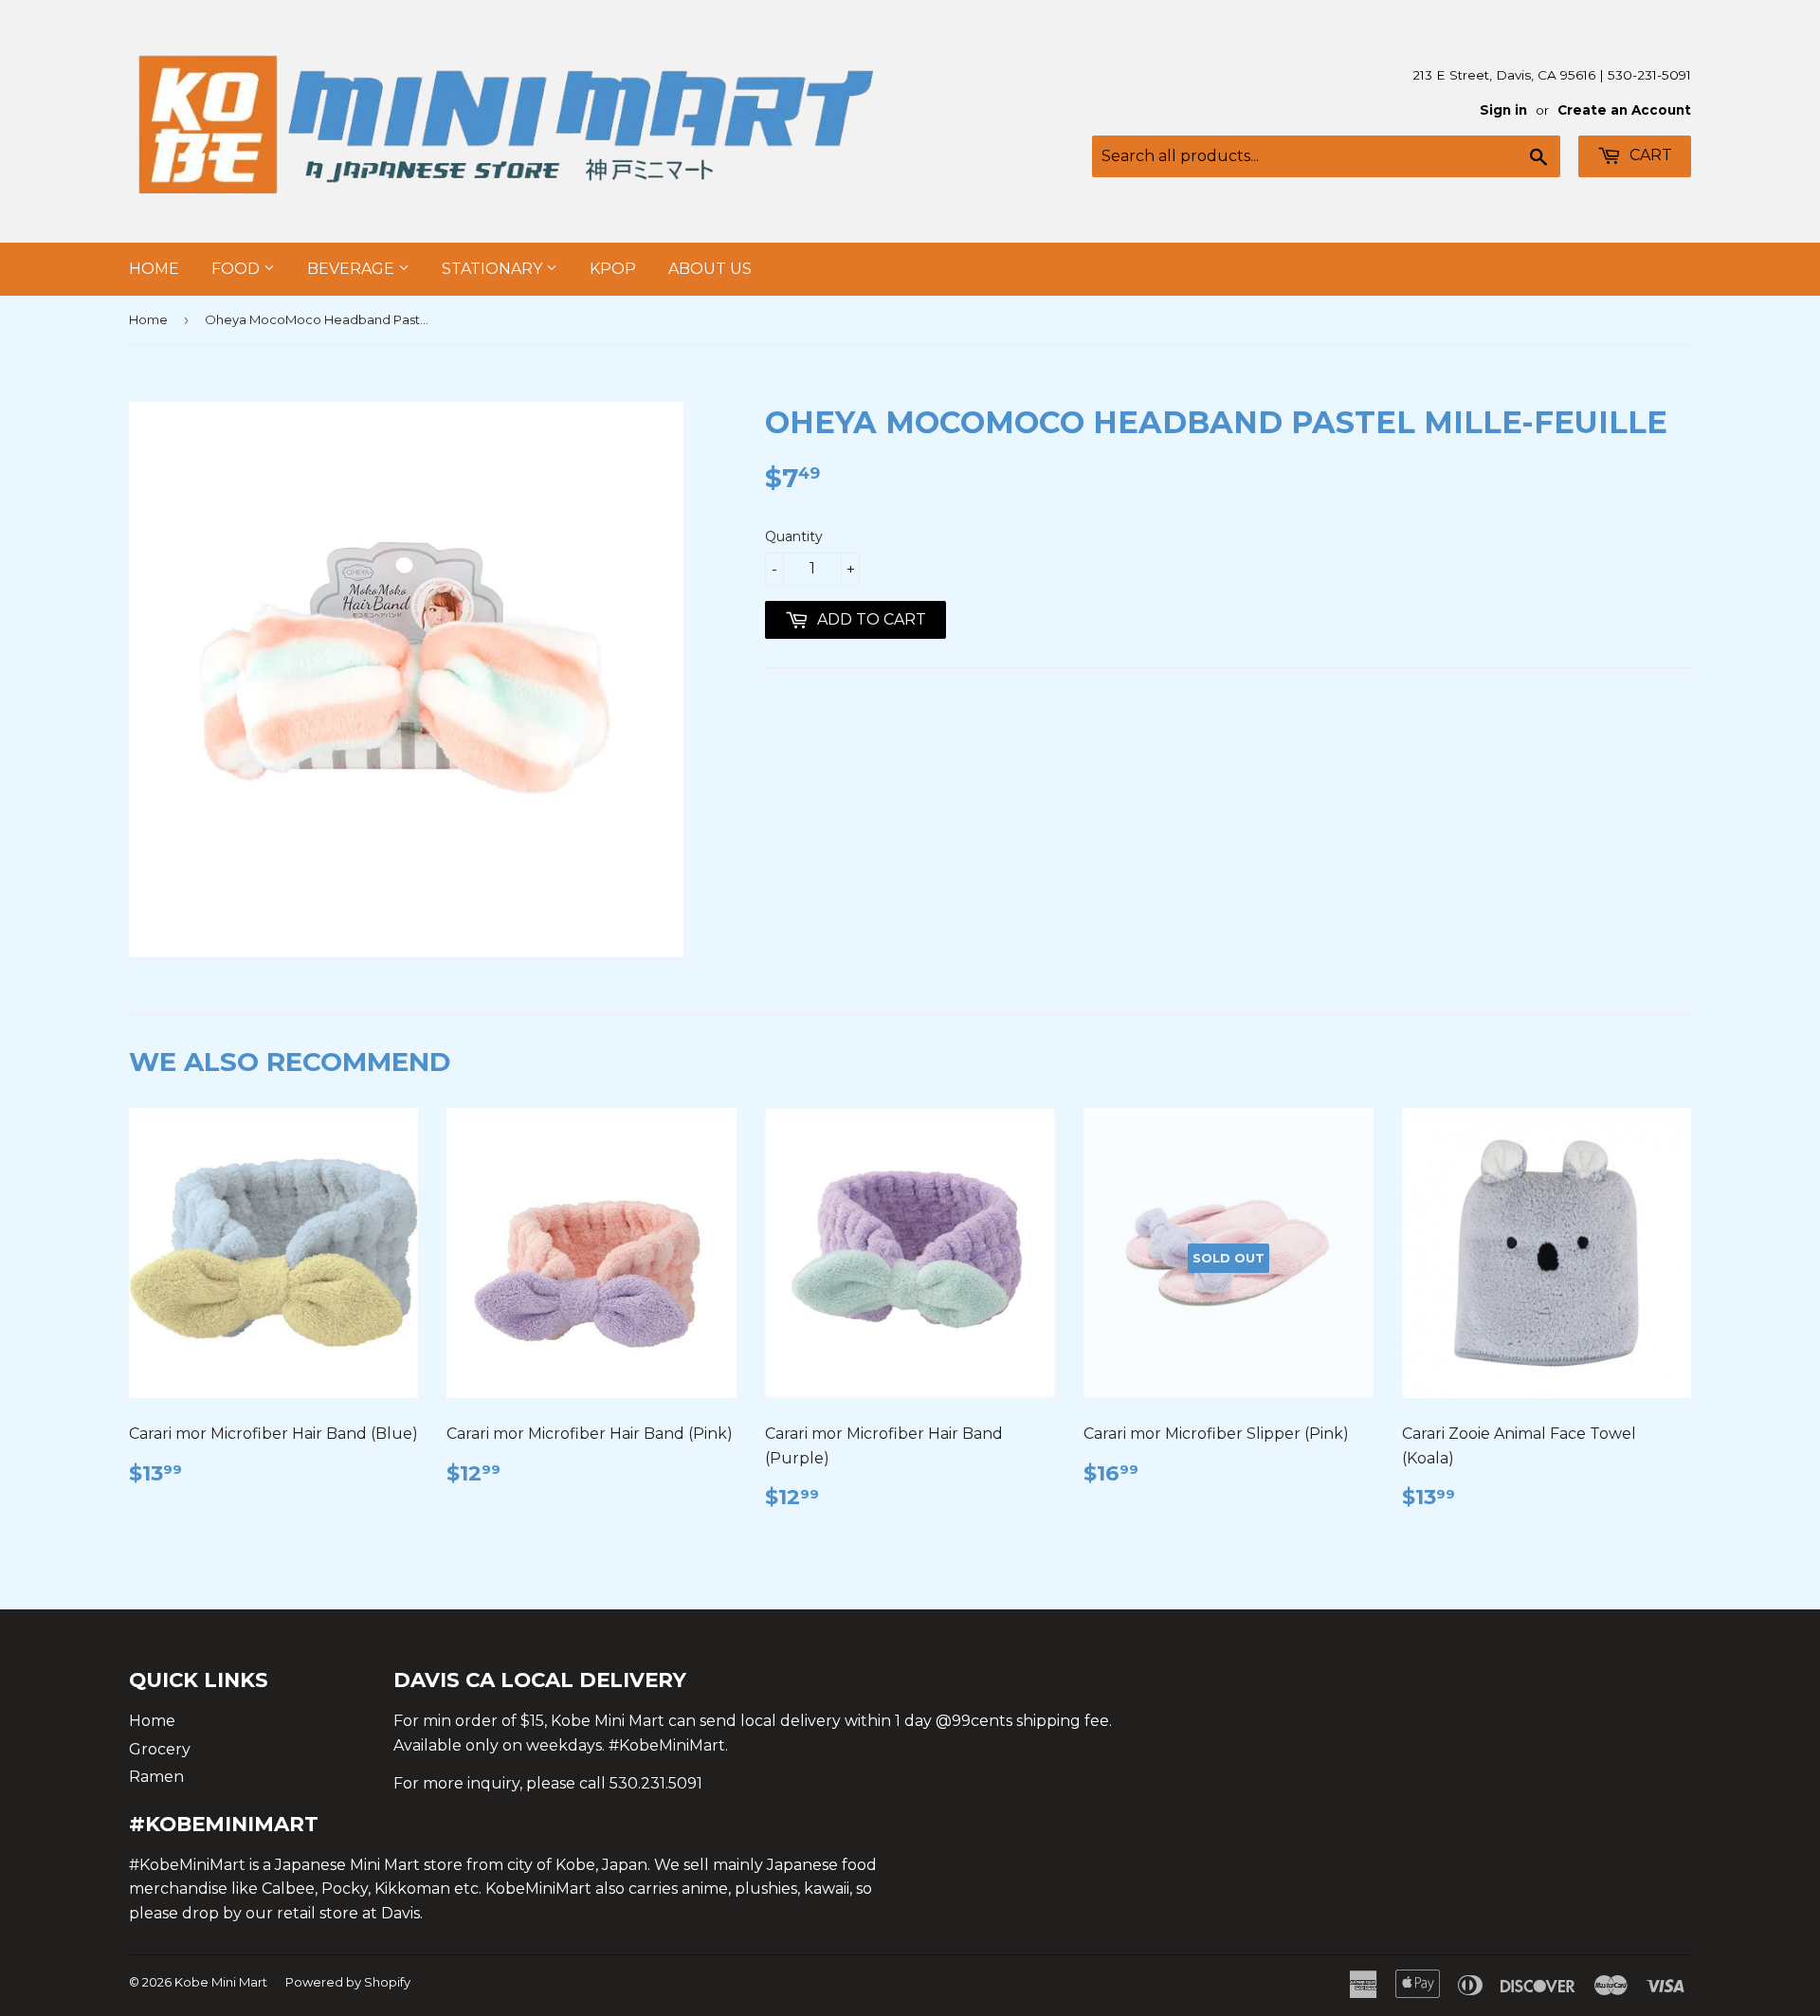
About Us (710, 269)
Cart (1649, 155)
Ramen (156, 1777)
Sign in (1503, 110)
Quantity (794, 536)
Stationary (494, 269)
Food (237, 269)
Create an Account (1624, 110)
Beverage (353, 269)
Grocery (160, 1749)
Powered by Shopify (348, 1982)
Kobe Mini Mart (221, 1982)
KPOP (613, 269)
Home (154, 269)
